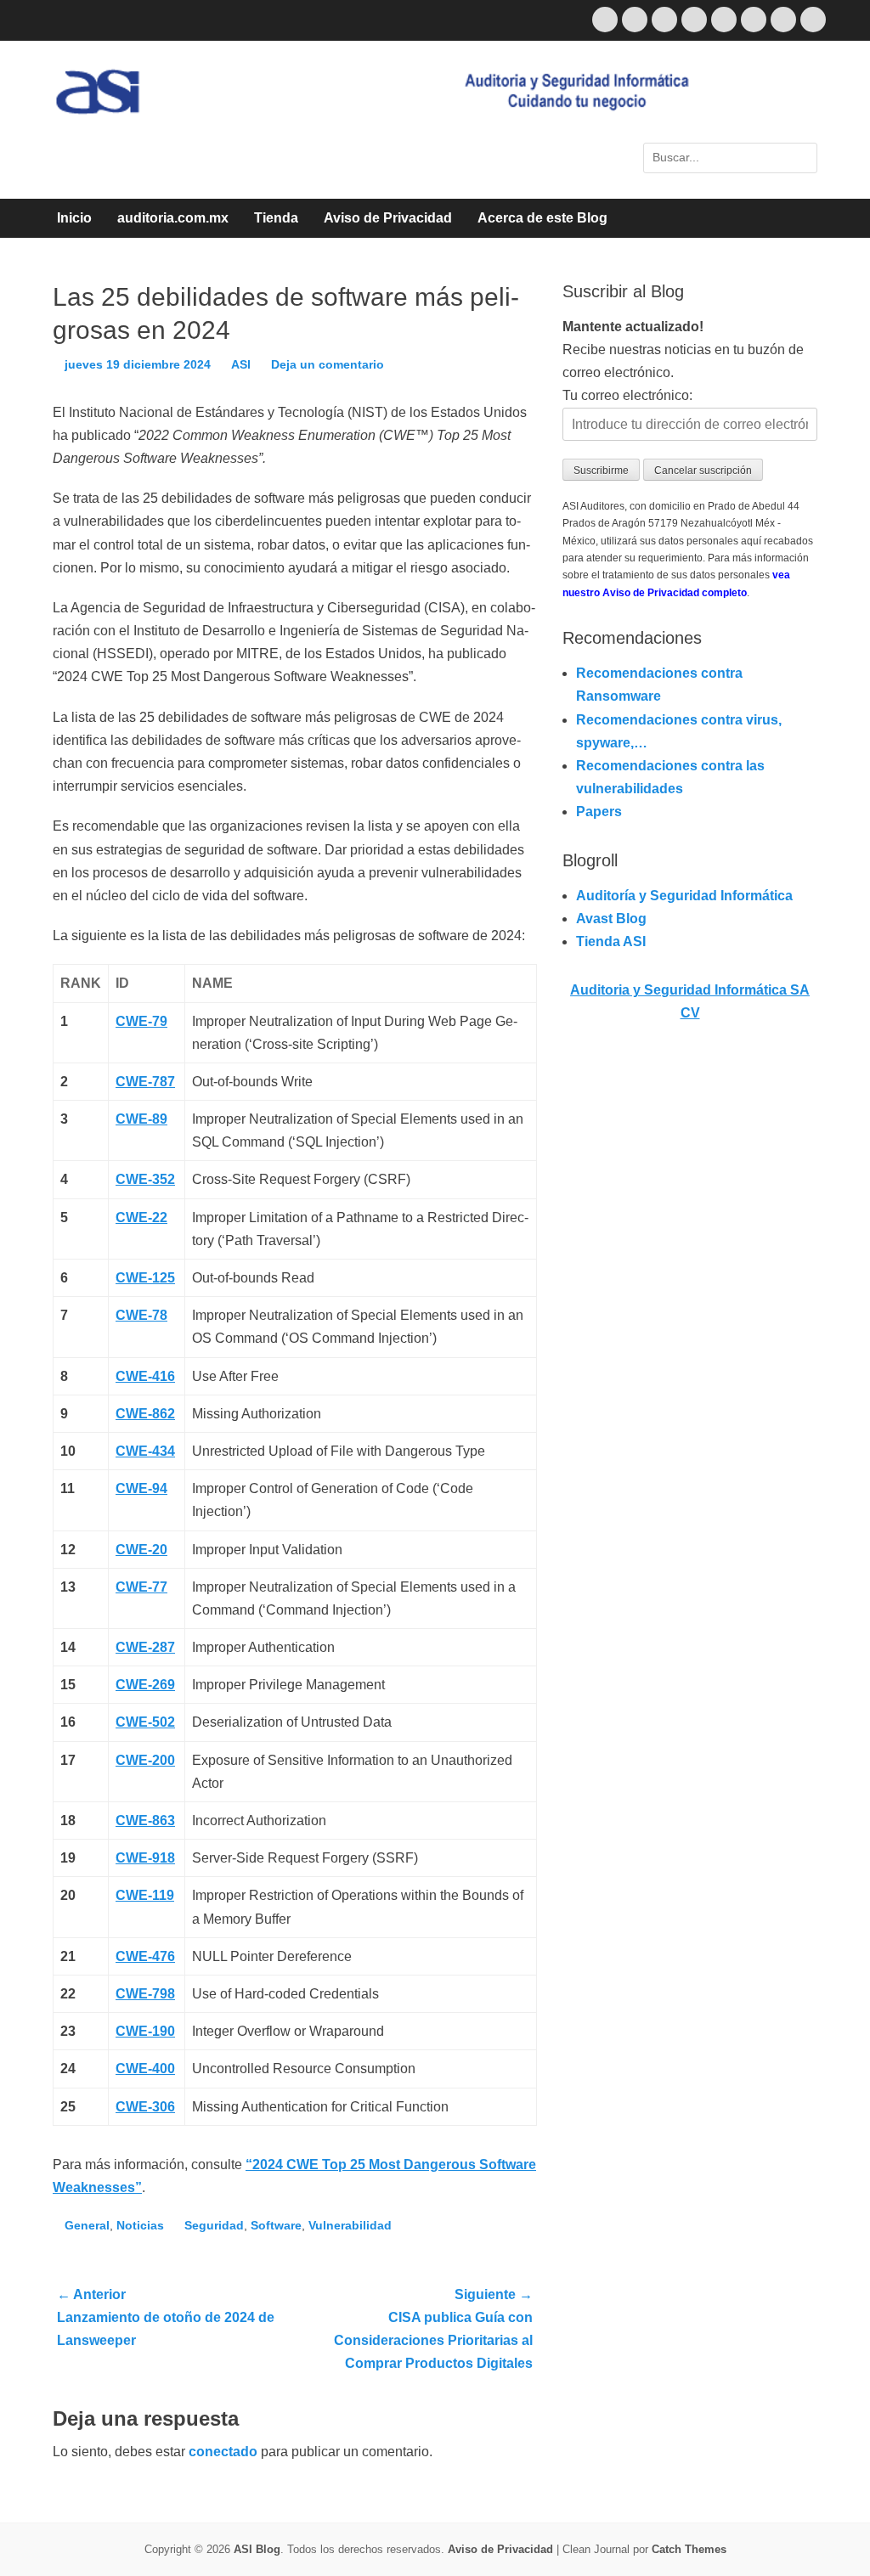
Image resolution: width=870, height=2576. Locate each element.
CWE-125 (145, 1278)
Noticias (140, 2225)
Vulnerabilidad (350, 2225)
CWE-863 (145, 1821)
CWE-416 (145, 1376)
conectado (223, 2452)
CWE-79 (141, 1021)
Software (276, 2225)
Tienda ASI (611, 941)
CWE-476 (145, 1956)
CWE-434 (145, 1451)
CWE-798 (145, 1994)
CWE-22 (141, 1218)
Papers (599, 812)
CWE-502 (145, 1722)
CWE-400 (145, 2069)
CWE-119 (145, 1895)
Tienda (276, 218)
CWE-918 (145, 1858)
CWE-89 (141, 1119)
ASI (241, 364)
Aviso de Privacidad (388, 218)
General (87, 2225)
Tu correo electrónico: (627, 395)
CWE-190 (145, 2031)
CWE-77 (141, 1587)
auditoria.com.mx (173, 218)
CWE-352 (145, 1179)
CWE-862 (145, 1414)
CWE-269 (145, 1685)
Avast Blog (611, 919)
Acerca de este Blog (542, 218)
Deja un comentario (328, 364)
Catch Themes (689, 2549)
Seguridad (214, 2225)
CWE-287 (145, 1647)
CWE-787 (145, 1082)
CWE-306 (145, 2107)
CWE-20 (141, 1550)
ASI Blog (257, 2549)
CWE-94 (141, 1488)
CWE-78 (141, 1315)
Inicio (74, 218)
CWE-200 (145, 1760)
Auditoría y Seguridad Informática (684, 896)
